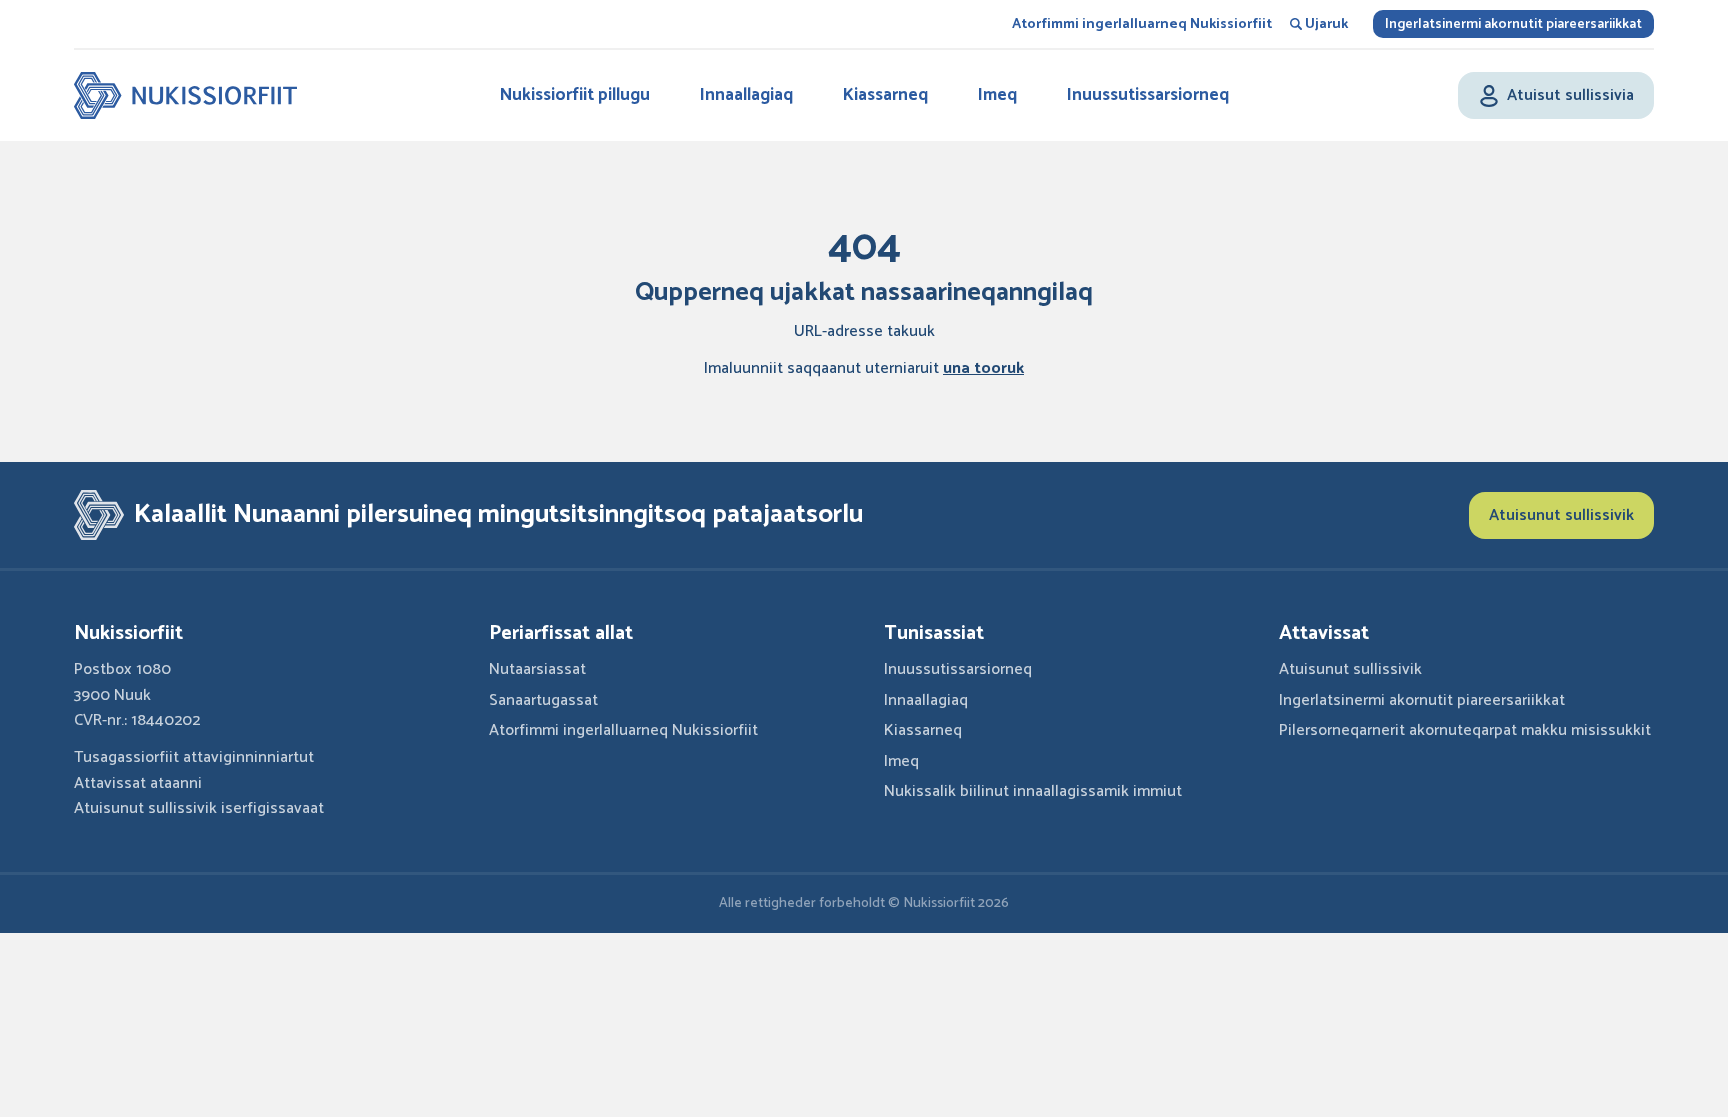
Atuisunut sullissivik (1561, 515)
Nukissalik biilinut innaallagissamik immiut (1033, 791)
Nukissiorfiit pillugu (575, 95)
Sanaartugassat (543, 700)
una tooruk (983, 368)
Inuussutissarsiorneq (1148, 95)
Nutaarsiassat (537, 669)
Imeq (997, 95)
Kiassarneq (885, 95)
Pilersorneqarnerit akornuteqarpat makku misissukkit (1465, 730)
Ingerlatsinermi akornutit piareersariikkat (1513, 24)
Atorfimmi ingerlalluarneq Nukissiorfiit (1142, 24)
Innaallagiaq (746, 95)
